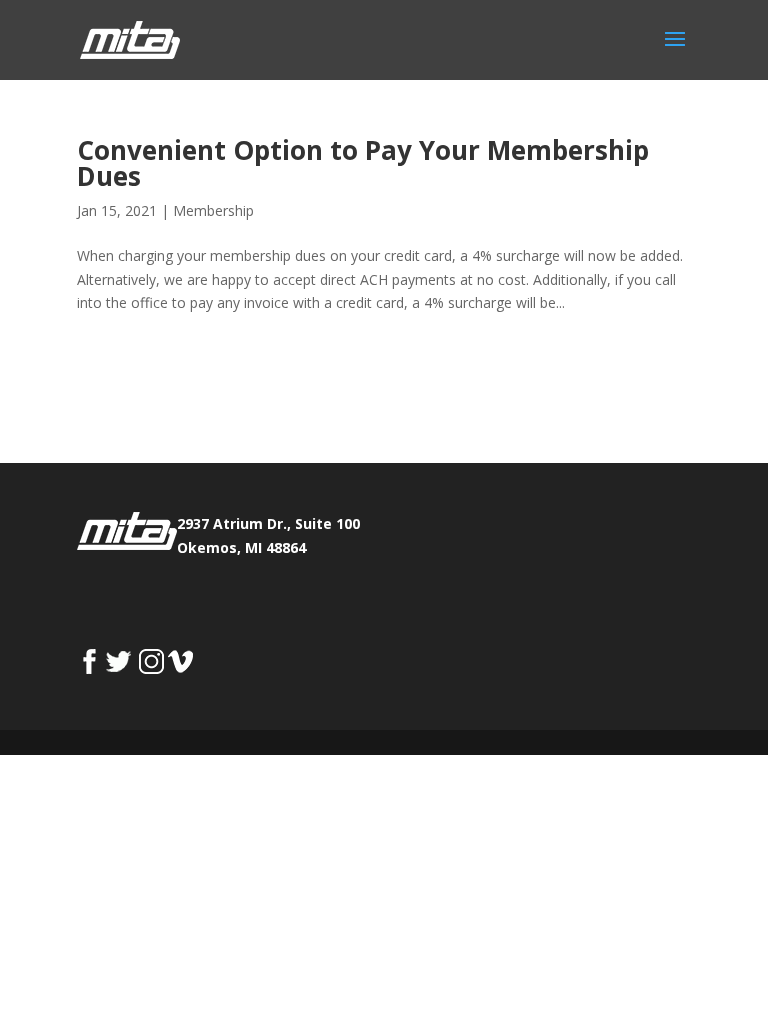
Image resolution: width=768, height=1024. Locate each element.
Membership (213, 210)
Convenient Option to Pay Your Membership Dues (363, 163)
